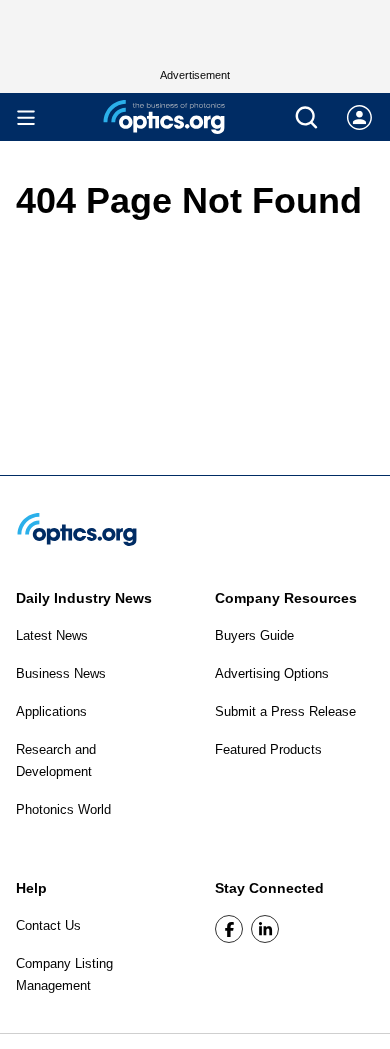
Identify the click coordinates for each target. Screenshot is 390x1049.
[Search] (306, 117)
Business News (61, 673)
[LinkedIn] (265, 929)
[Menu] (26, 117)
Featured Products (268, 749)
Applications (51, 711)
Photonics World (63, 809)
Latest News (52, 635)
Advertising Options (272, 673)
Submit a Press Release (285, 711)
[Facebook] (229, 929)
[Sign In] (359, 117)
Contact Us (48, 925)
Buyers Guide (254, 635)
